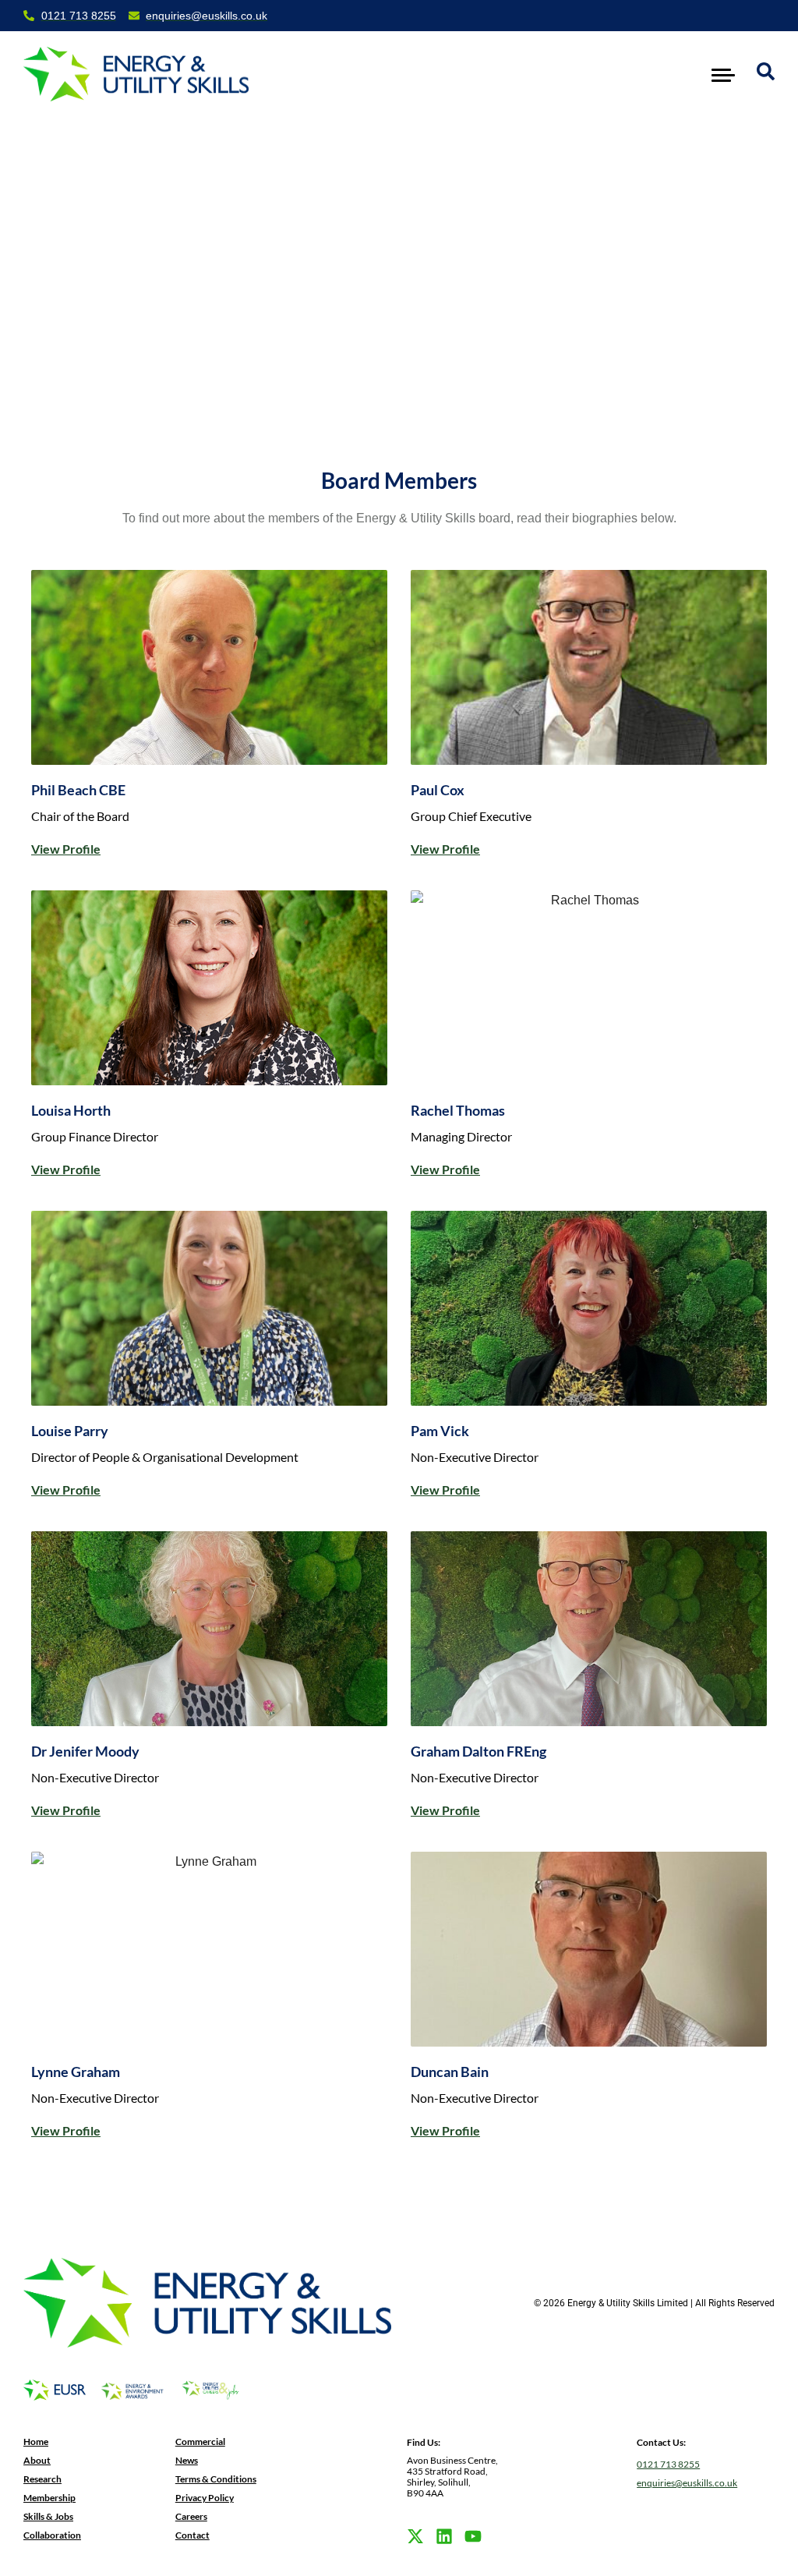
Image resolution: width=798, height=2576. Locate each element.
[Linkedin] (444, 2536)
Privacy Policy (205, 2498)
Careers (191, 2516)
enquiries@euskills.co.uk (687, 2483)
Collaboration (52, 2535)
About (37, 2460)
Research (42, 2479)
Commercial (200, 2442)
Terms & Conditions (216, 2479)
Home (36, 2442)
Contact (192, 2535)
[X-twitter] (415, 2536)
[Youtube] (473, 2536)
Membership (49, 2498)
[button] (724, 74)
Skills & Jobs (48, 2516)
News (187, 2460)
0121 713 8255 (668, 2464)
